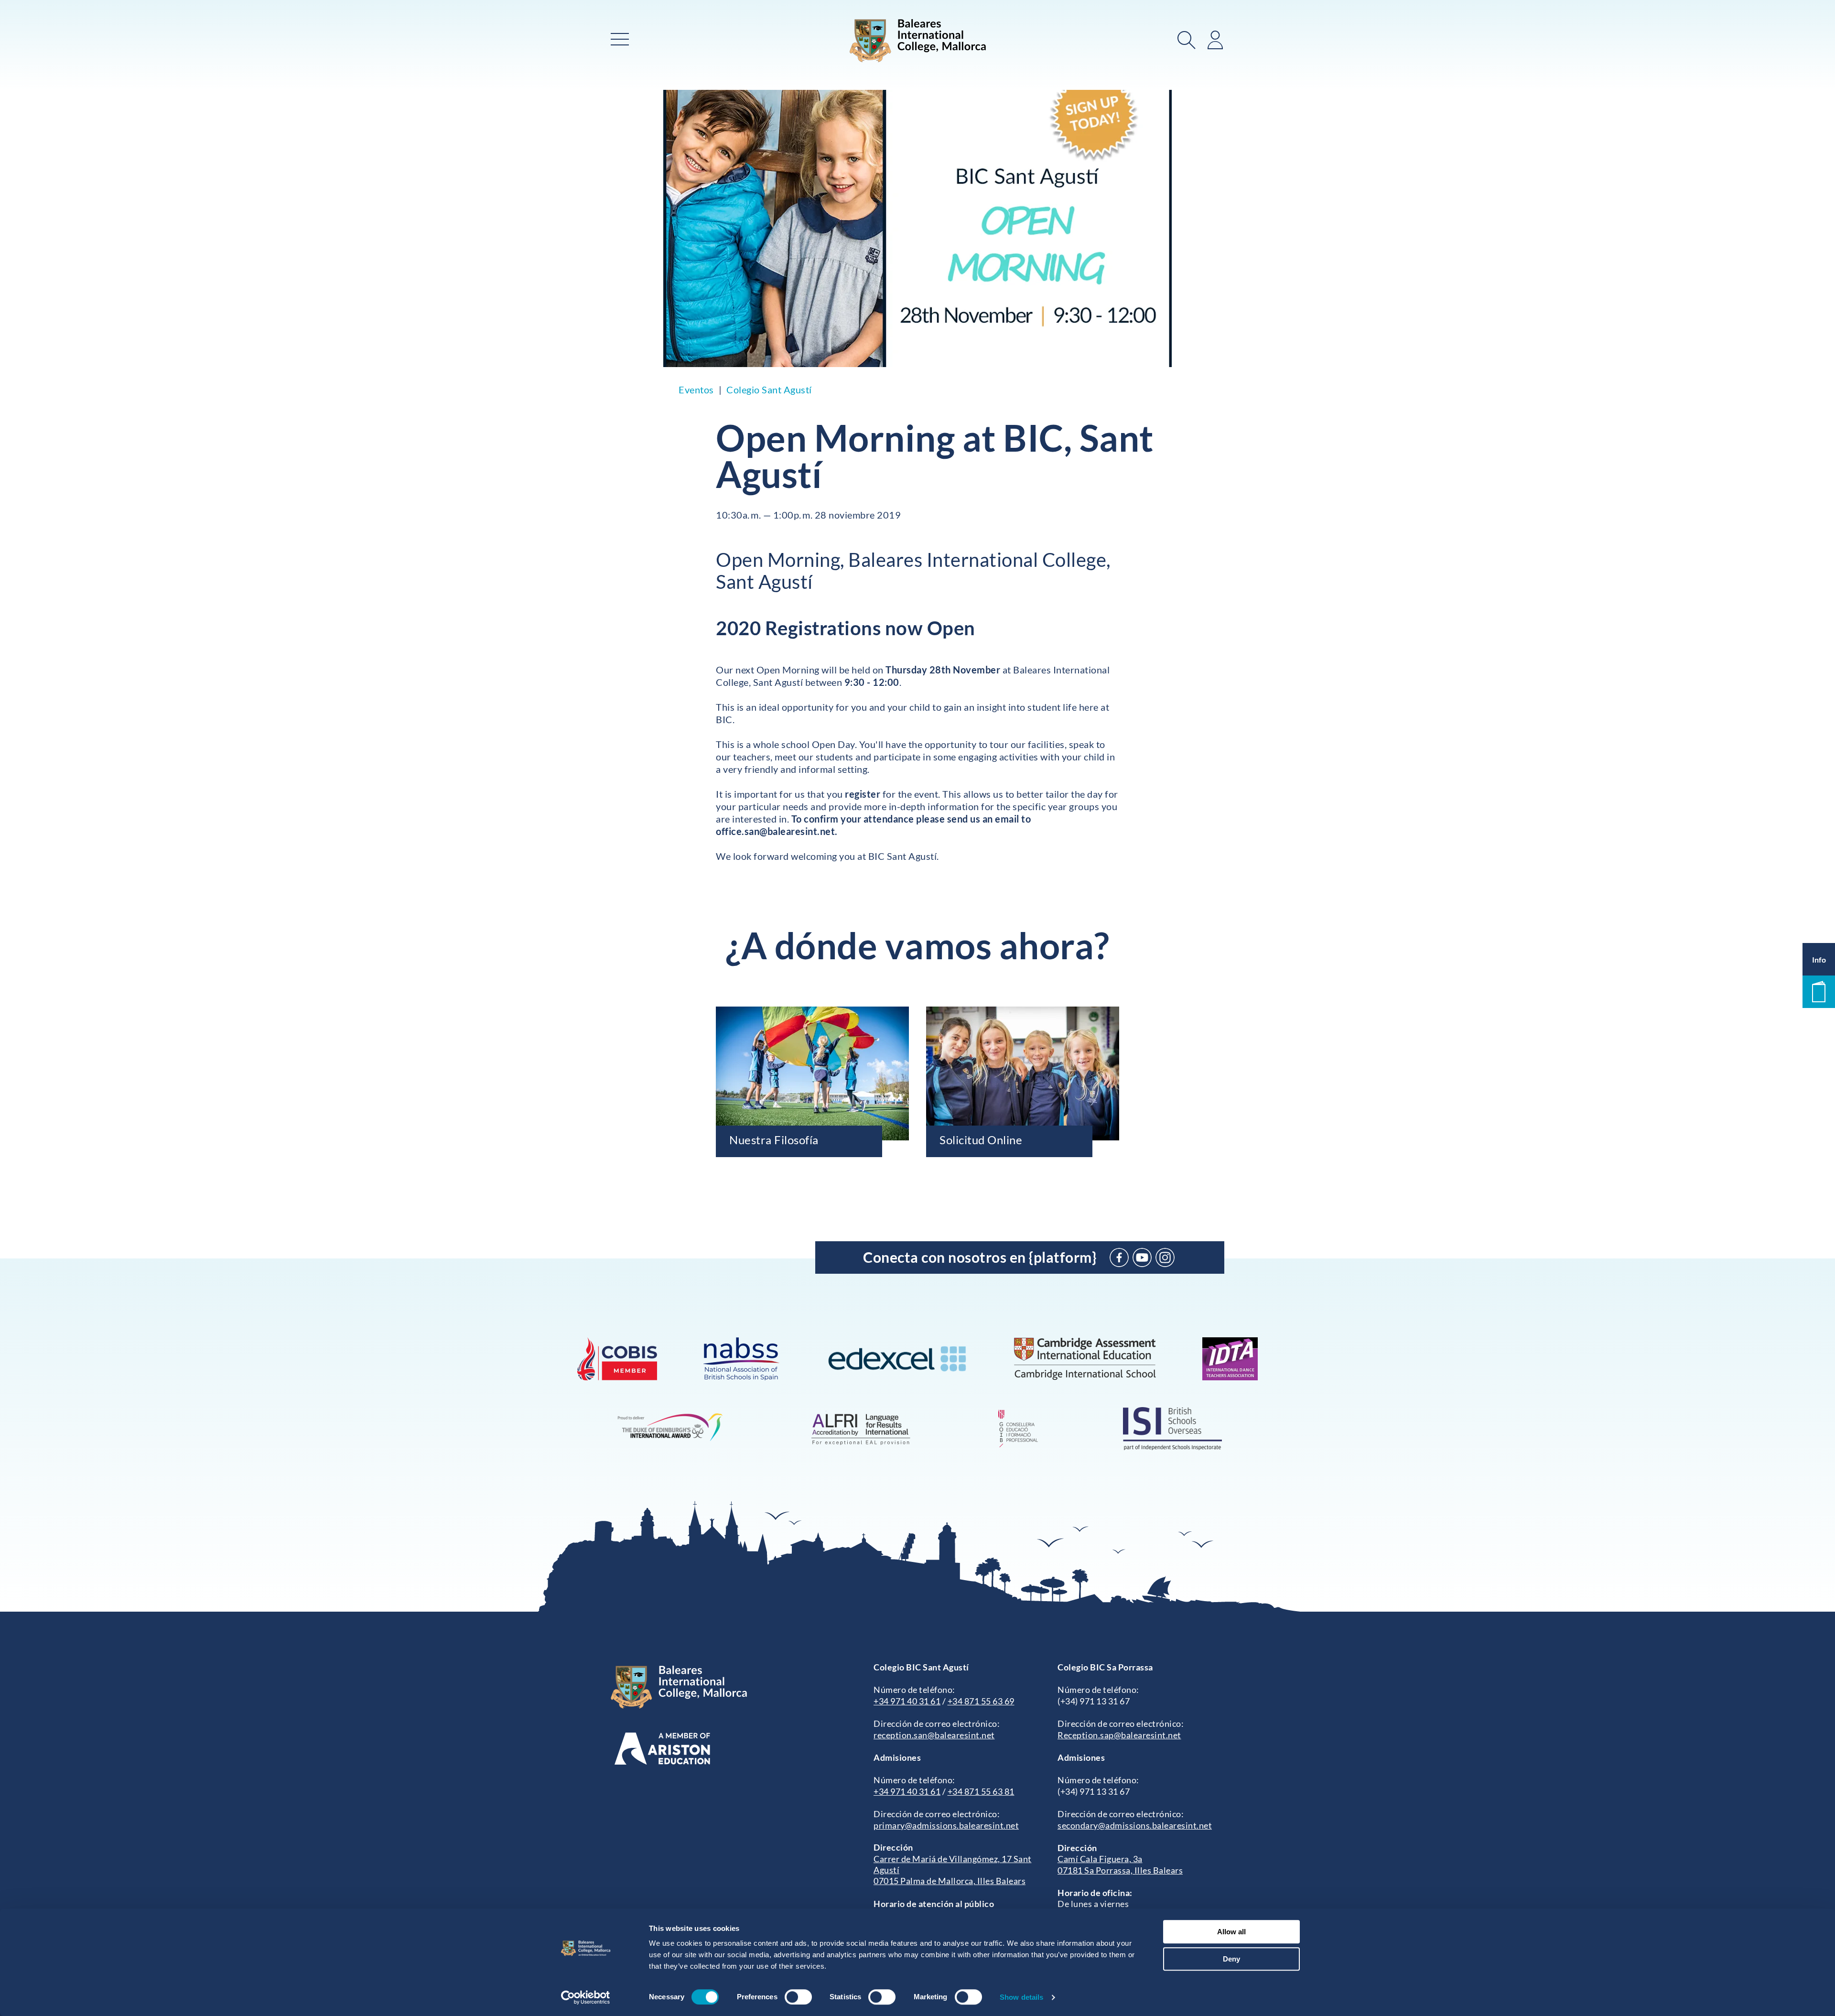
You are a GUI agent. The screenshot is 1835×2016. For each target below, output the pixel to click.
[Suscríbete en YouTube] (1142, 1257)
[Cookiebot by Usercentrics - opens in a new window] (586, 1997)
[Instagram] (1165, 1257)
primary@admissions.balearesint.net (946, 1825)
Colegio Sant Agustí (769, 390)
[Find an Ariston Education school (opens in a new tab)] (662, 1749)
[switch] (798, 1997)
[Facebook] (1119, 1257)
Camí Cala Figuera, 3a (1100, 1859)
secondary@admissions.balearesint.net (1135, 1825)
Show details (1021, 1997)
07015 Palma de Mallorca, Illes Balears (950, 1881)
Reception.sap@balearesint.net (1119, 1735)
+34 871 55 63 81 (981, 1791)
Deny (1231, 1959)
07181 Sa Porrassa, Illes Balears (1120, 1870)
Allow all (1231, 1932)
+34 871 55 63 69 (981, 1701)
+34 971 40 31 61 (907, 1701)
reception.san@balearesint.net (934, 1735)
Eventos (696, 390)
